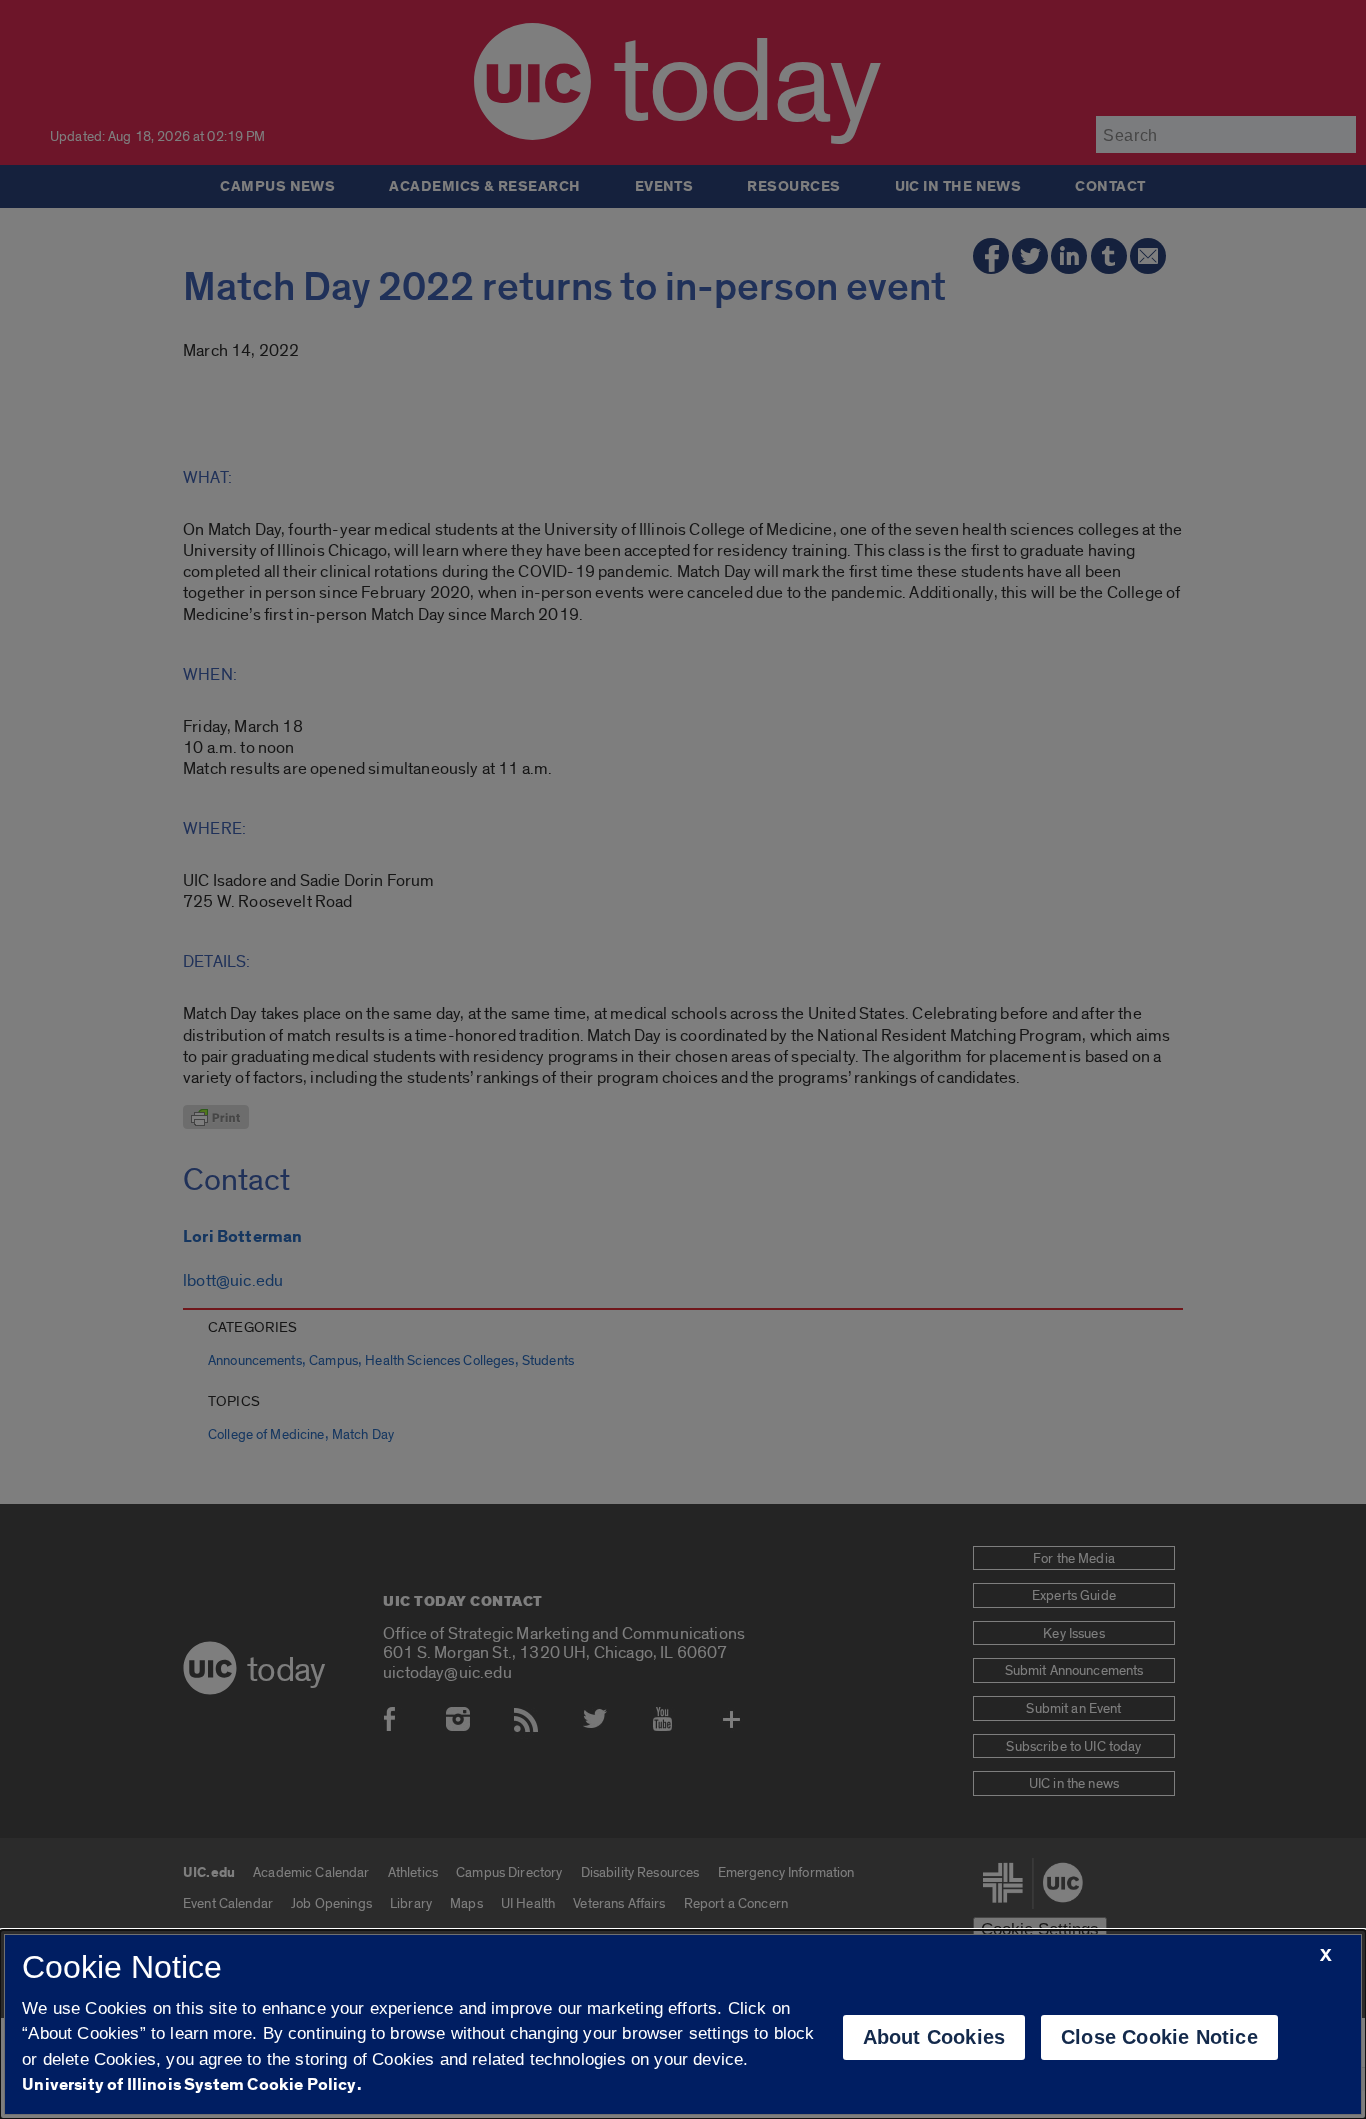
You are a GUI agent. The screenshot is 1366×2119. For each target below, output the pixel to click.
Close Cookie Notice (1159, 2037)
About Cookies (934, 2037)
